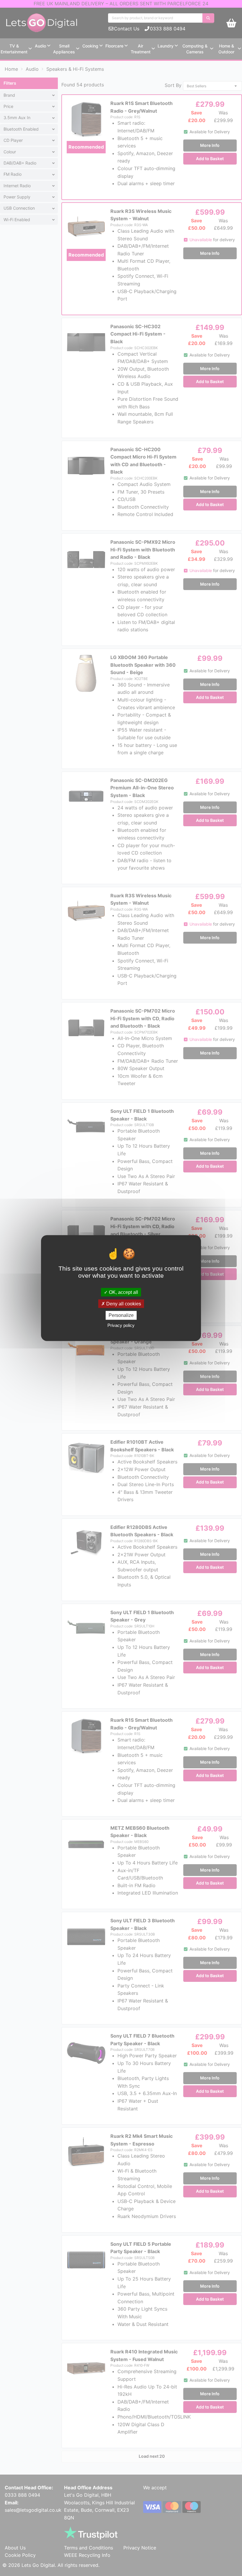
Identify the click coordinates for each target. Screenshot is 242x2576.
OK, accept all (123, 1292)
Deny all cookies (123, 1304)
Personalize (121, 1315)
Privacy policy (121, 1325)
